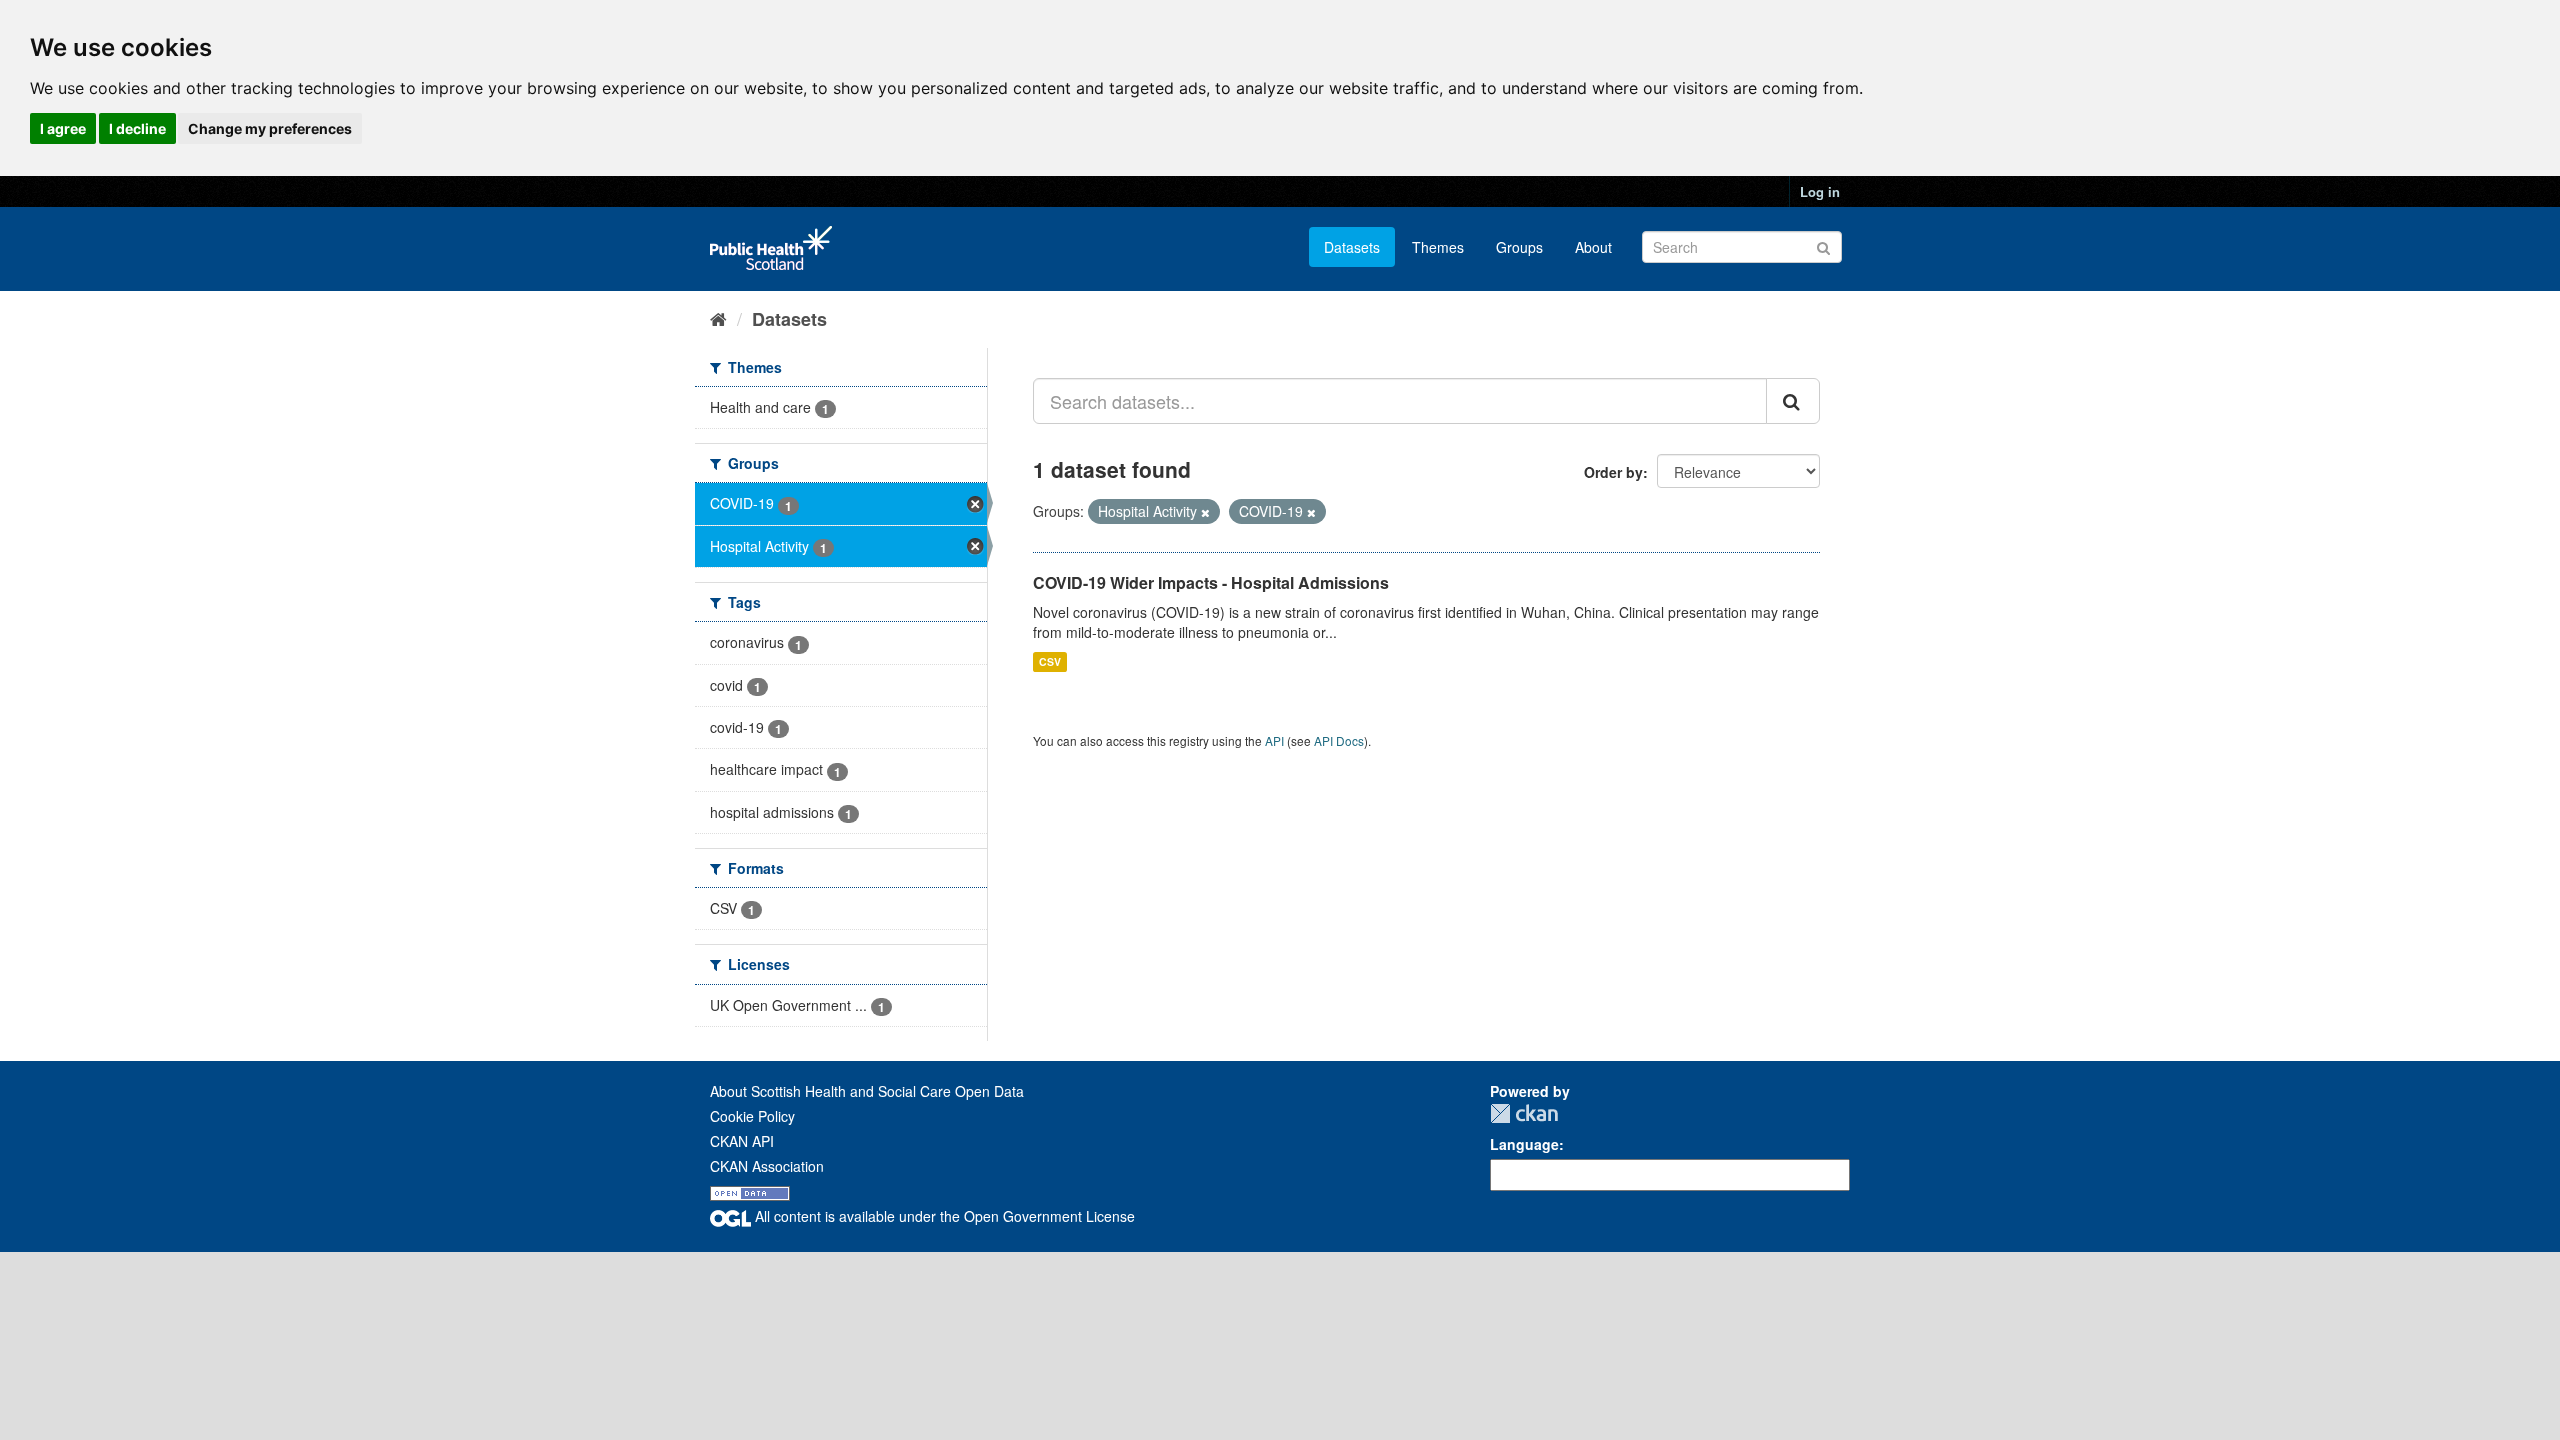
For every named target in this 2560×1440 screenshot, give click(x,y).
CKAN (1524, 1113)
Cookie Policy (752, 1116)
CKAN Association (767, 1166)
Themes (1438, 247)
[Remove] (1205, 512)
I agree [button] (63, 128)
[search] (1793, 401)
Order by (1613, 472)
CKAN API (742, 1141)
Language (1524, 1144)
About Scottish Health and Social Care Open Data (867, 1091)
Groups (1519, 247)
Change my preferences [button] (270, 128)
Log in (1820, 191)
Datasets (1352, 247)
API (1274, 740)
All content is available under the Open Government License (943, 1216)
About (1593, 247)
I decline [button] (137, 128)
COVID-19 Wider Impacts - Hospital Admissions (1211, 582)
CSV (1050, 661)
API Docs (1339, 740)
